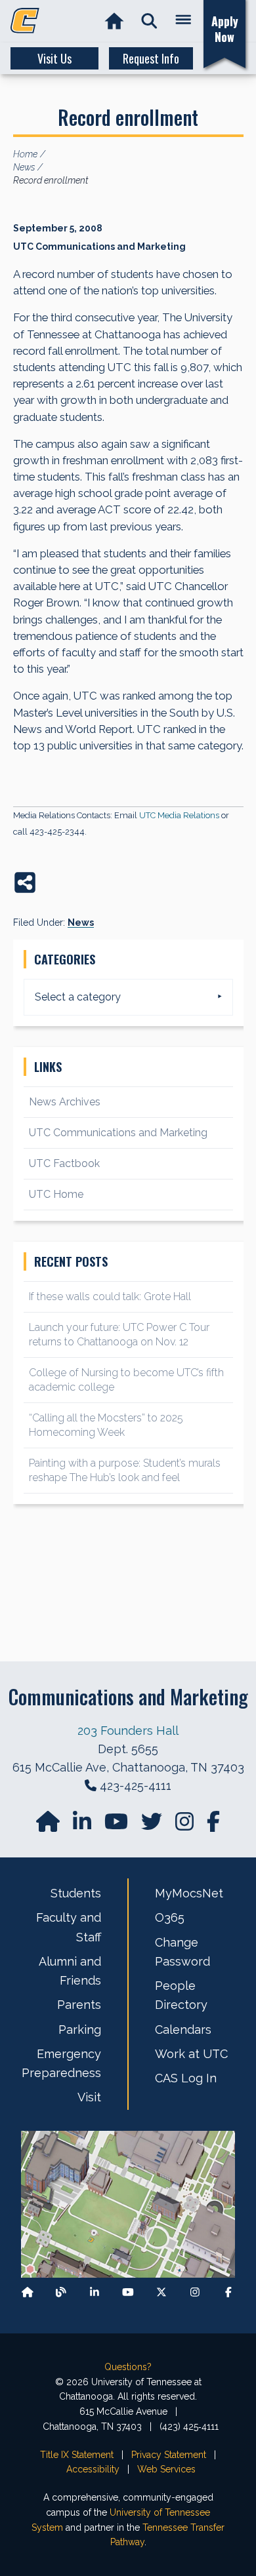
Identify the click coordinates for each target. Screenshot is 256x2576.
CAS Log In (186, 2078)
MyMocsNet (189, 1893)
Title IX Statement (77, 2455)
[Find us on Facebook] (228, 2292)
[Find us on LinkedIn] (83, 1826)
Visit (89, 2097)
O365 (170, 1917)
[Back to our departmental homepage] (28, 2292)
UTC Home (56, 1194)
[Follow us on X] (161, 2292)
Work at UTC (191, 2054)
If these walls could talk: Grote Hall (110, 1297)
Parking (80, 2030)
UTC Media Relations (179, 815)
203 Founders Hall (128, 1731)
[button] (149, 21)
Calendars (183, 2030)
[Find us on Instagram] (186, 1826)
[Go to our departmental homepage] (49, 1826)
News (81, 922)
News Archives (65, 1102)
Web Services (166, 2469)
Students (76, 1893)
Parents (79, 2005)
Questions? (128, 2367)
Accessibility (93, 2469)
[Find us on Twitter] (153, 1826)
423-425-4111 (136, 1786)
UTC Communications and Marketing (118, 1133)
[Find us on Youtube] (128, 2292)
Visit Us (54, 58)
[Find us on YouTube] (117, 1826)
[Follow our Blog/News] (61, 2292)
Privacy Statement (169, 2455)
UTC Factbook (64, 1163)
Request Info (151, 58)
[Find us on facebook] (213, 1826)
